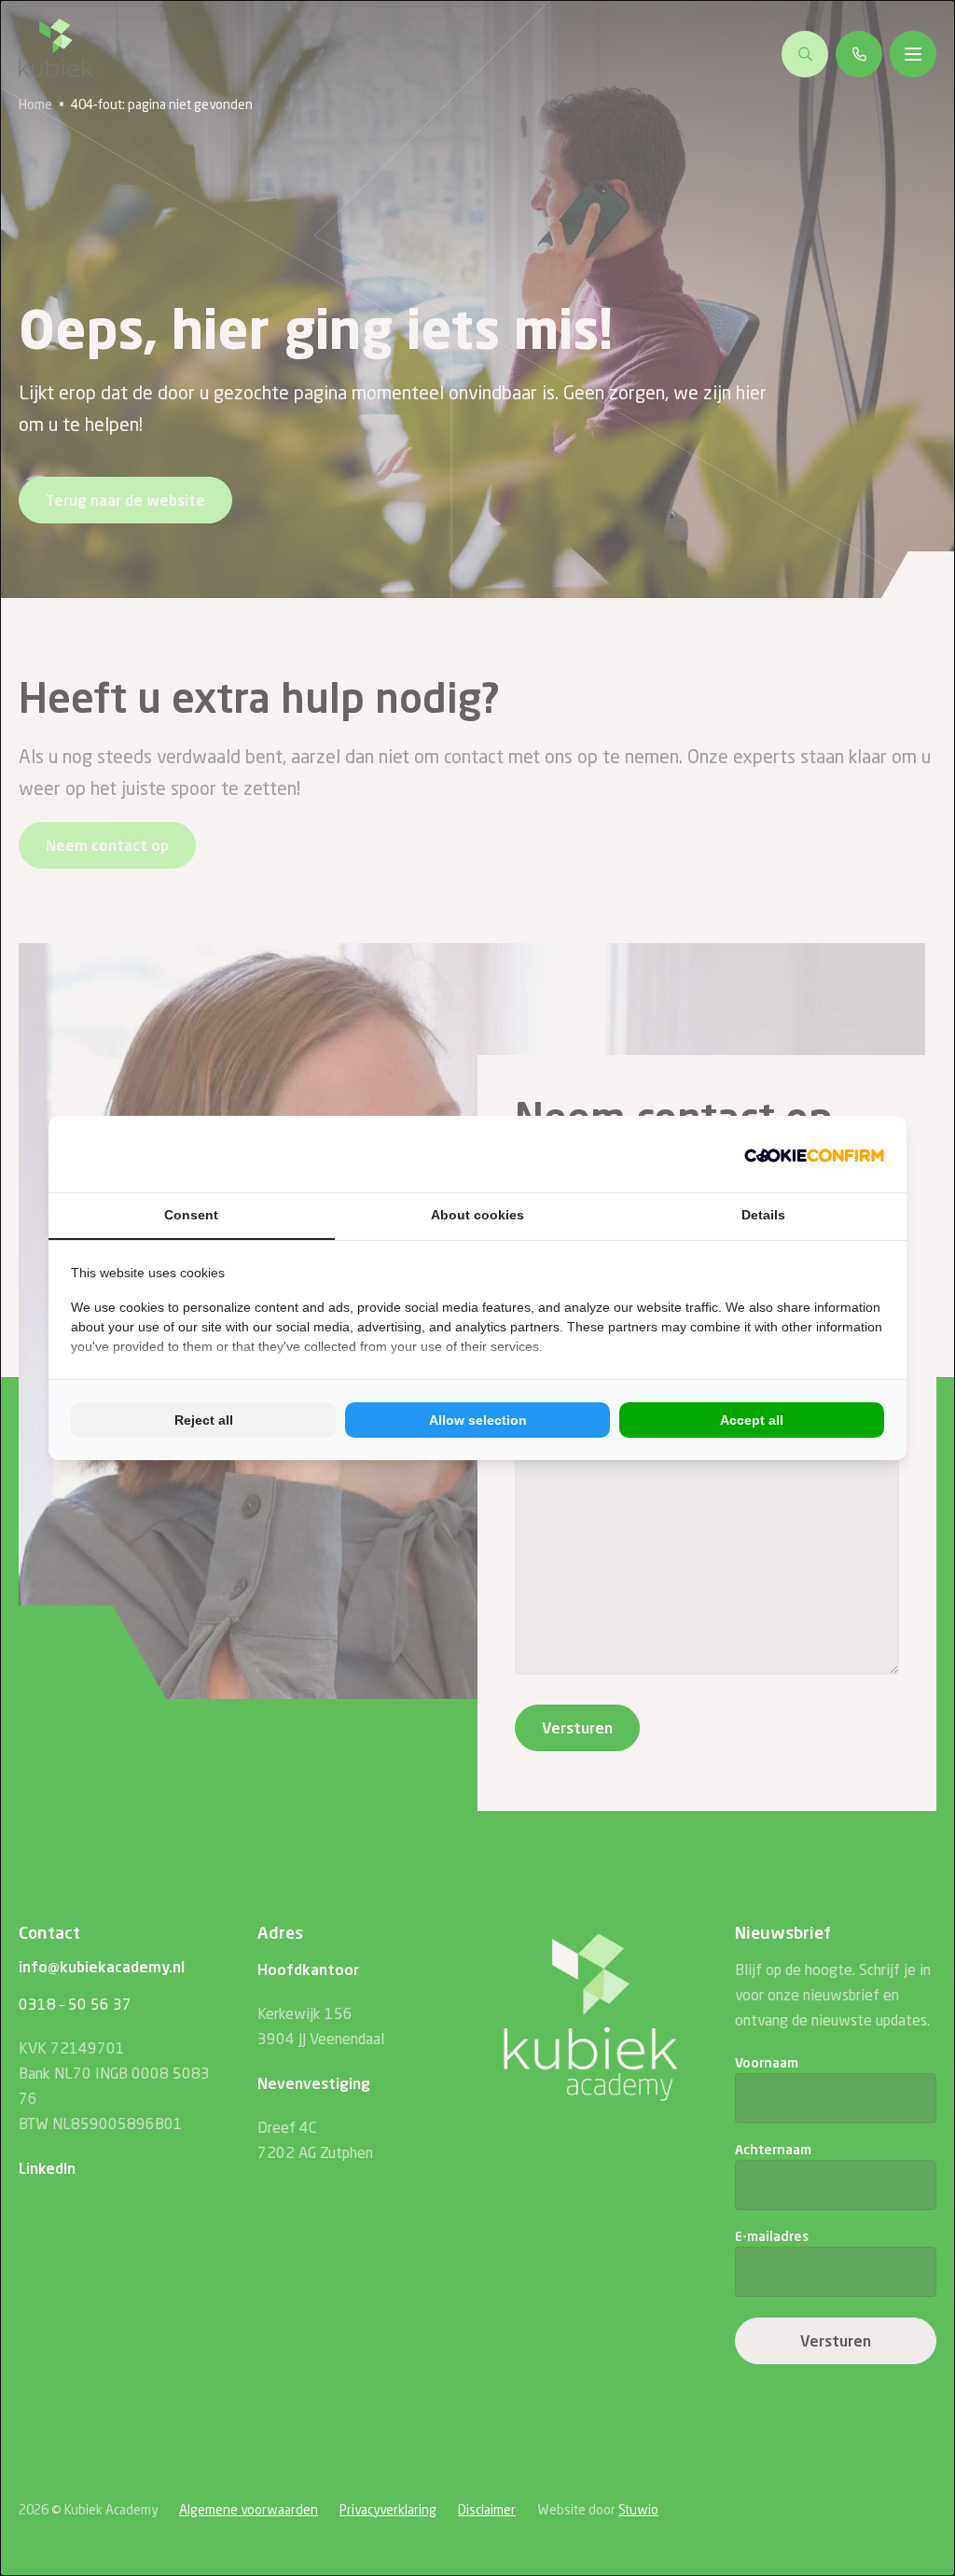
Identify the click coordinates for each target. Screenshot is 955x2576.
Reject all (204, 1420)
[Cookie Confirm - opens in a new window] (814, 1154)
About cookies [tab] (477, 1215)
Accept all (752, 1420)
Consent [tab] (191, 1215)
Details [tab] (763, 1215)
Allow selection (478, 1420)
